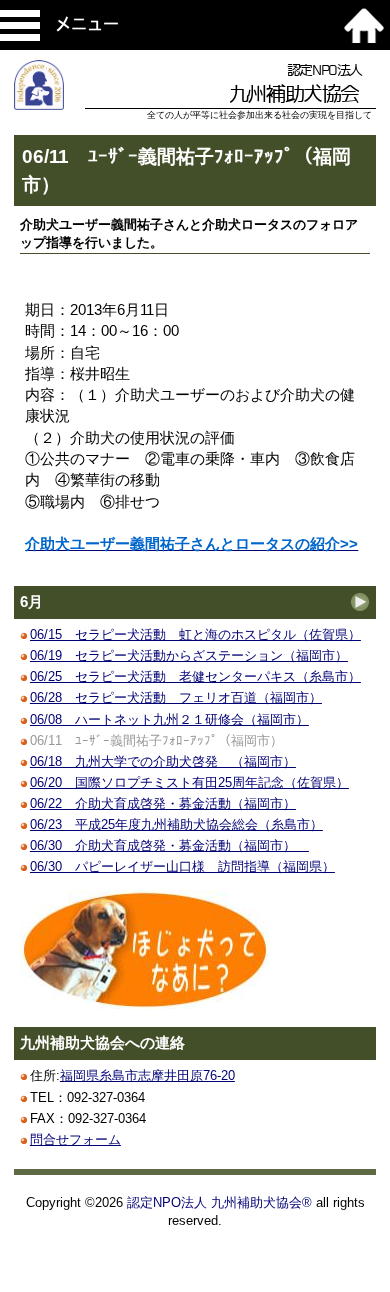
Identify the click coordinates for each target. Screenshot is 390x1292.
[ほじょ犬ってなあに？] (145, 1004)
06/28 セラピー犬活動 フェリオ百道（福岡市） (176, 697)
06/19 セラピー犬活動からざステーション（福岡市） (189, 655)
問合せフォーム (75, 1139)
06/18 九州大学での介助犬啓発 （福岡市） (163, 761)
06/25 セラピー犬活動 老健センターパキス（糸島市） (195, 676)
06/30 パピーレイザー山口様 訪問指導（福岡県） (182, 866)
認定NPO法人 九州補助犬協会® (219, 1202)
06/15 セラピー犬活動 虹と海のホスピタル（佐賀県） (195, 634)
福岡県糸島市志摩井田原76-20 (147, 1075)
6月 (31, 602)
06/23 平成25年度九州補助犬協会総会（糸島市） (176, 824)
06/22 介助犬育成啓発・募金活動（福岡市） (163, 803)
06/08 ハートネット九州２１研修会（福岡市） (169, 719)
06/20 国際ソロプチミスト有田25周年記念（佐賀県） (189, 782)
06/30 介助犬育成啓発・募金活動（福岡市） (169, 845)
